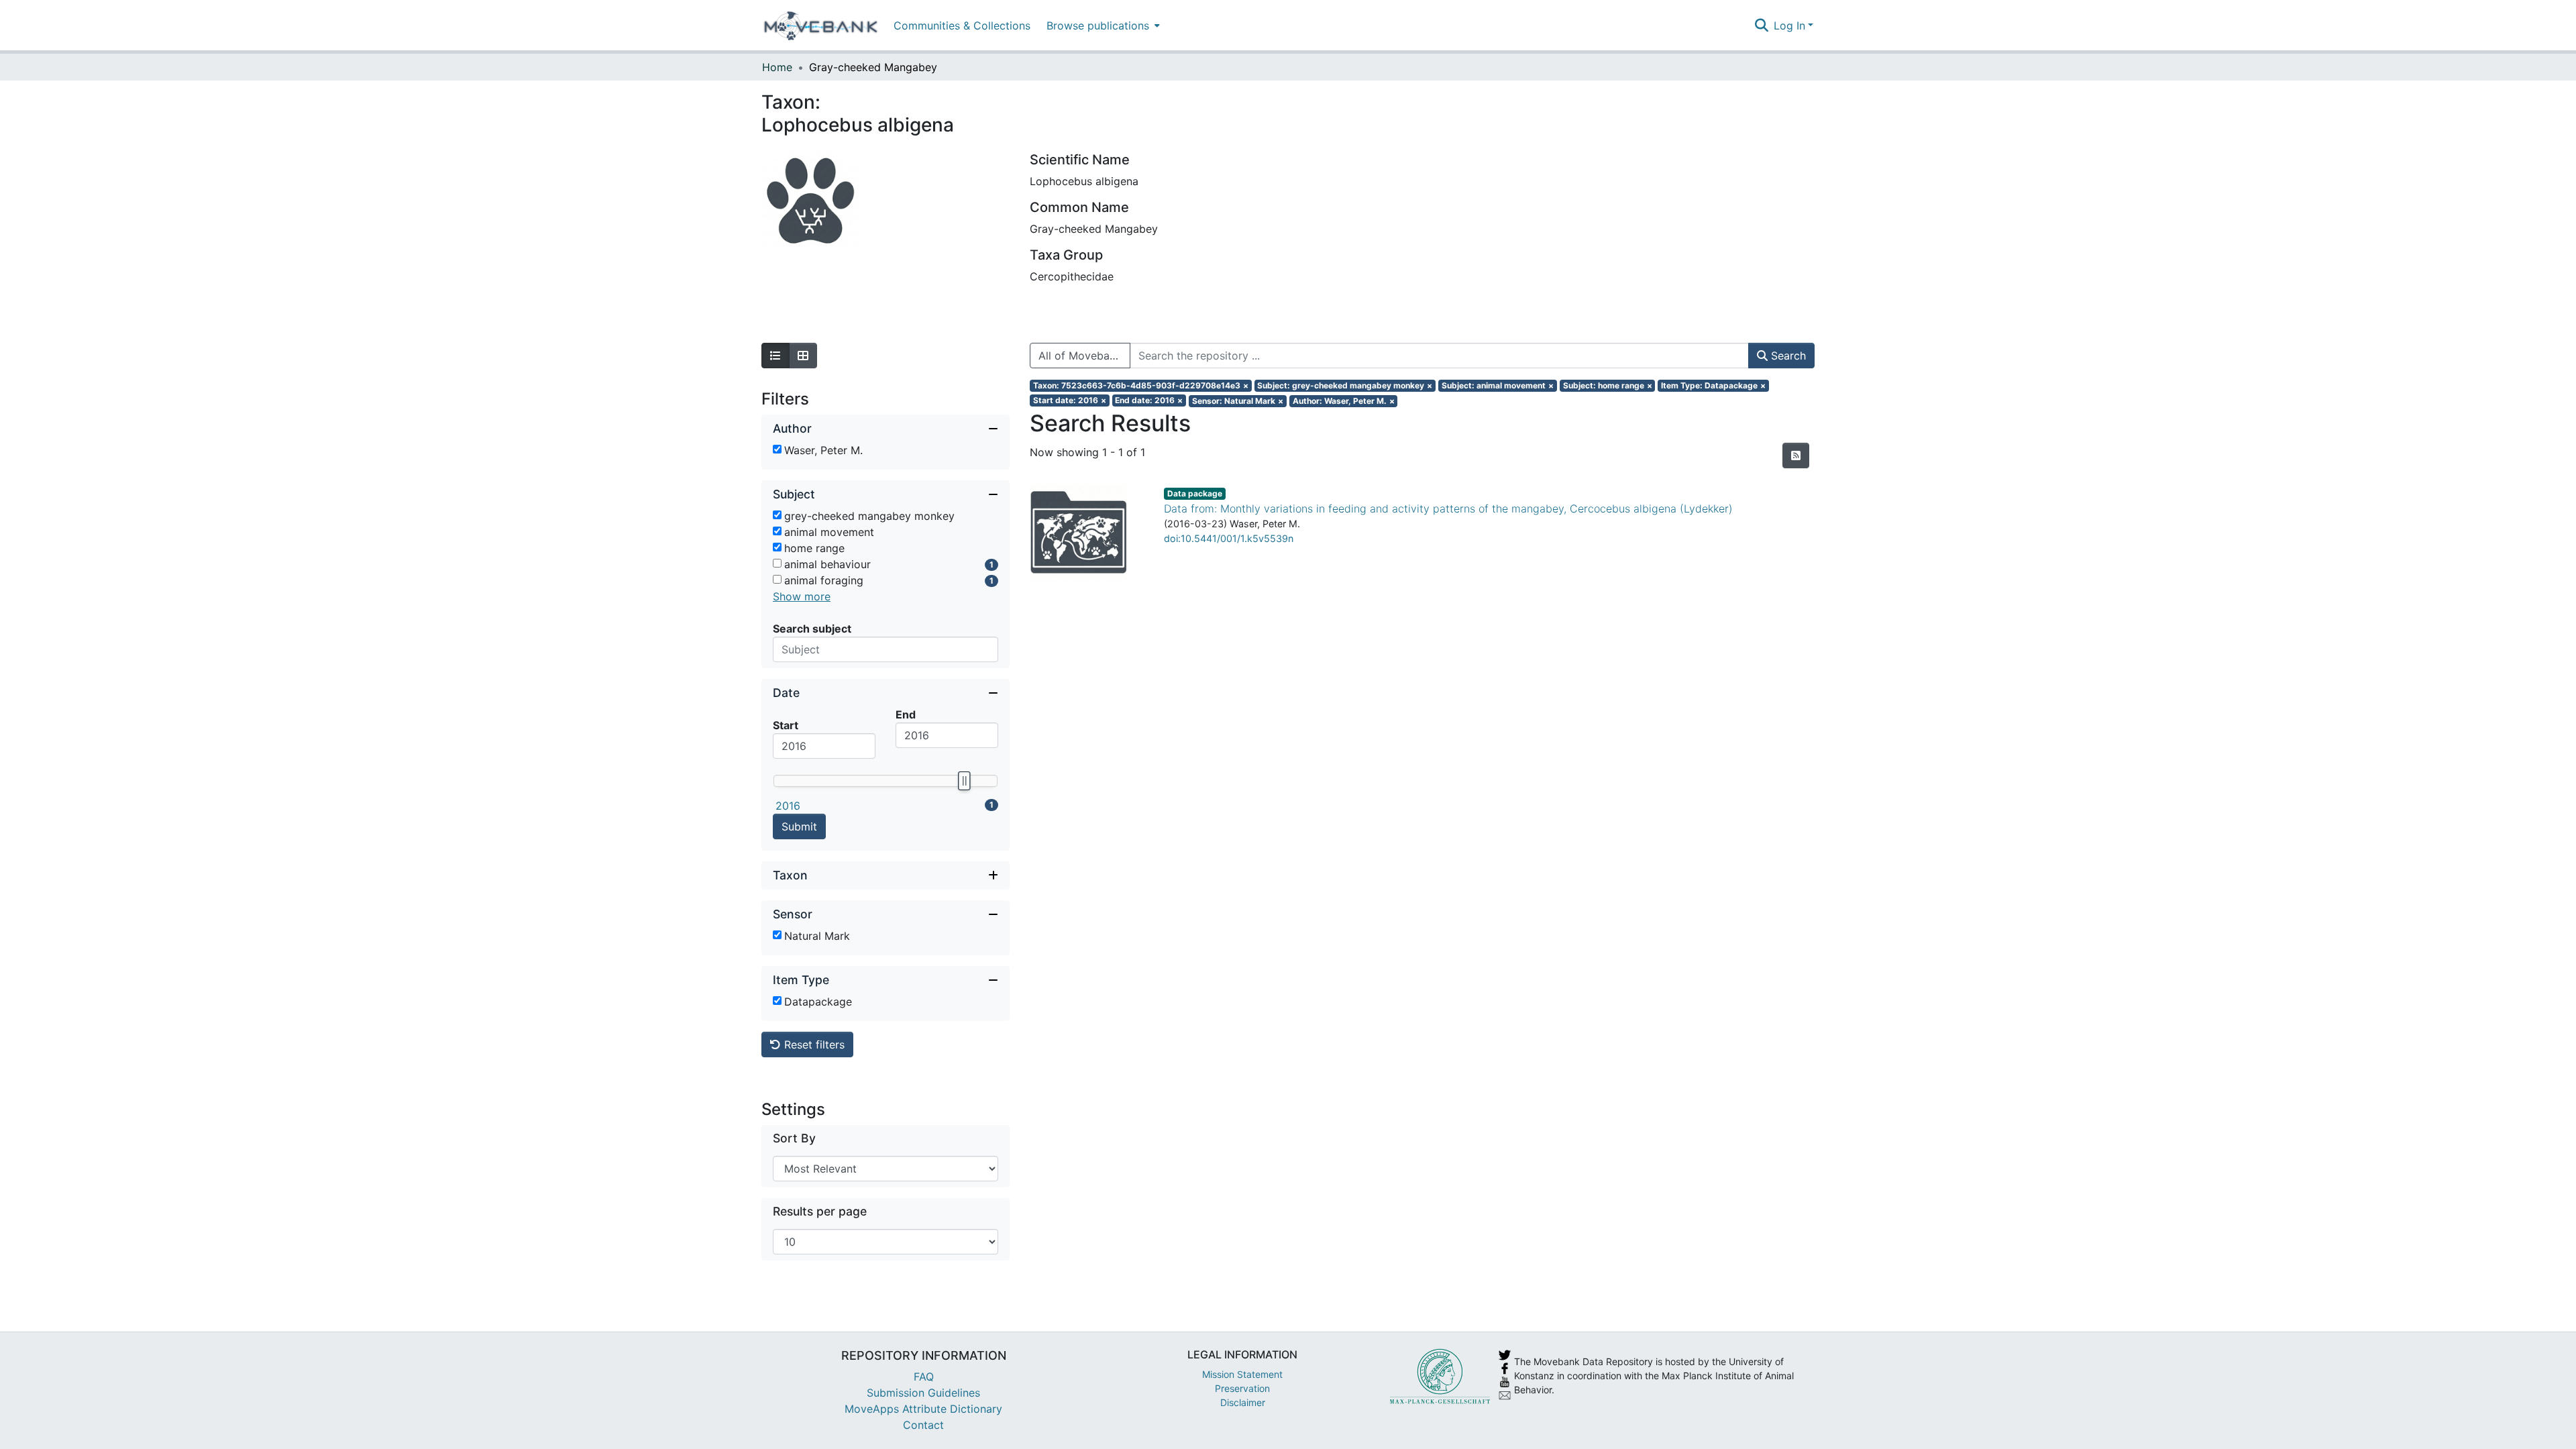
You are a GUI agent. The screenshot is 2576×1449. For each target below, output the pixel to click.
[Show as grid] (803, 356)
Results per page (820, 1211)
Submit (799, 826)
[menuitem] (1102, 25)
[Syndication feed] (1796, 455)
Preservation (1242, 1388)
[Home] (821, 25)
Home (777, 67)
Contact (923, 1425)
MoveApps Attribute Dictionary (923, 1409)
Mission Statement (1242, 1374)
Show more (802, 596)
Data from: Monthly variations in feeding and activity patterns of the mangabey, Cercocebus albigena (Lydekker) (1448, 508)
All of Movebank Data (1084, 356)
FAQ (924, 1377)
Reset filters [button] (813, 1044)
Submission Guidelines (923, 1393)
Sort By (794, 1138)
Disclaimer (1243, 1402)
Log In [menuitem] (1789, 25)
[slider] (964, 781)
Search (1787, 356)
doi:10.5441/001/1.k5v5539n (1229, 538)
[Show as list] (775, 356)
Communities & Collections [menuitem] (962, 25)
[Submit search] (1761, 25)
